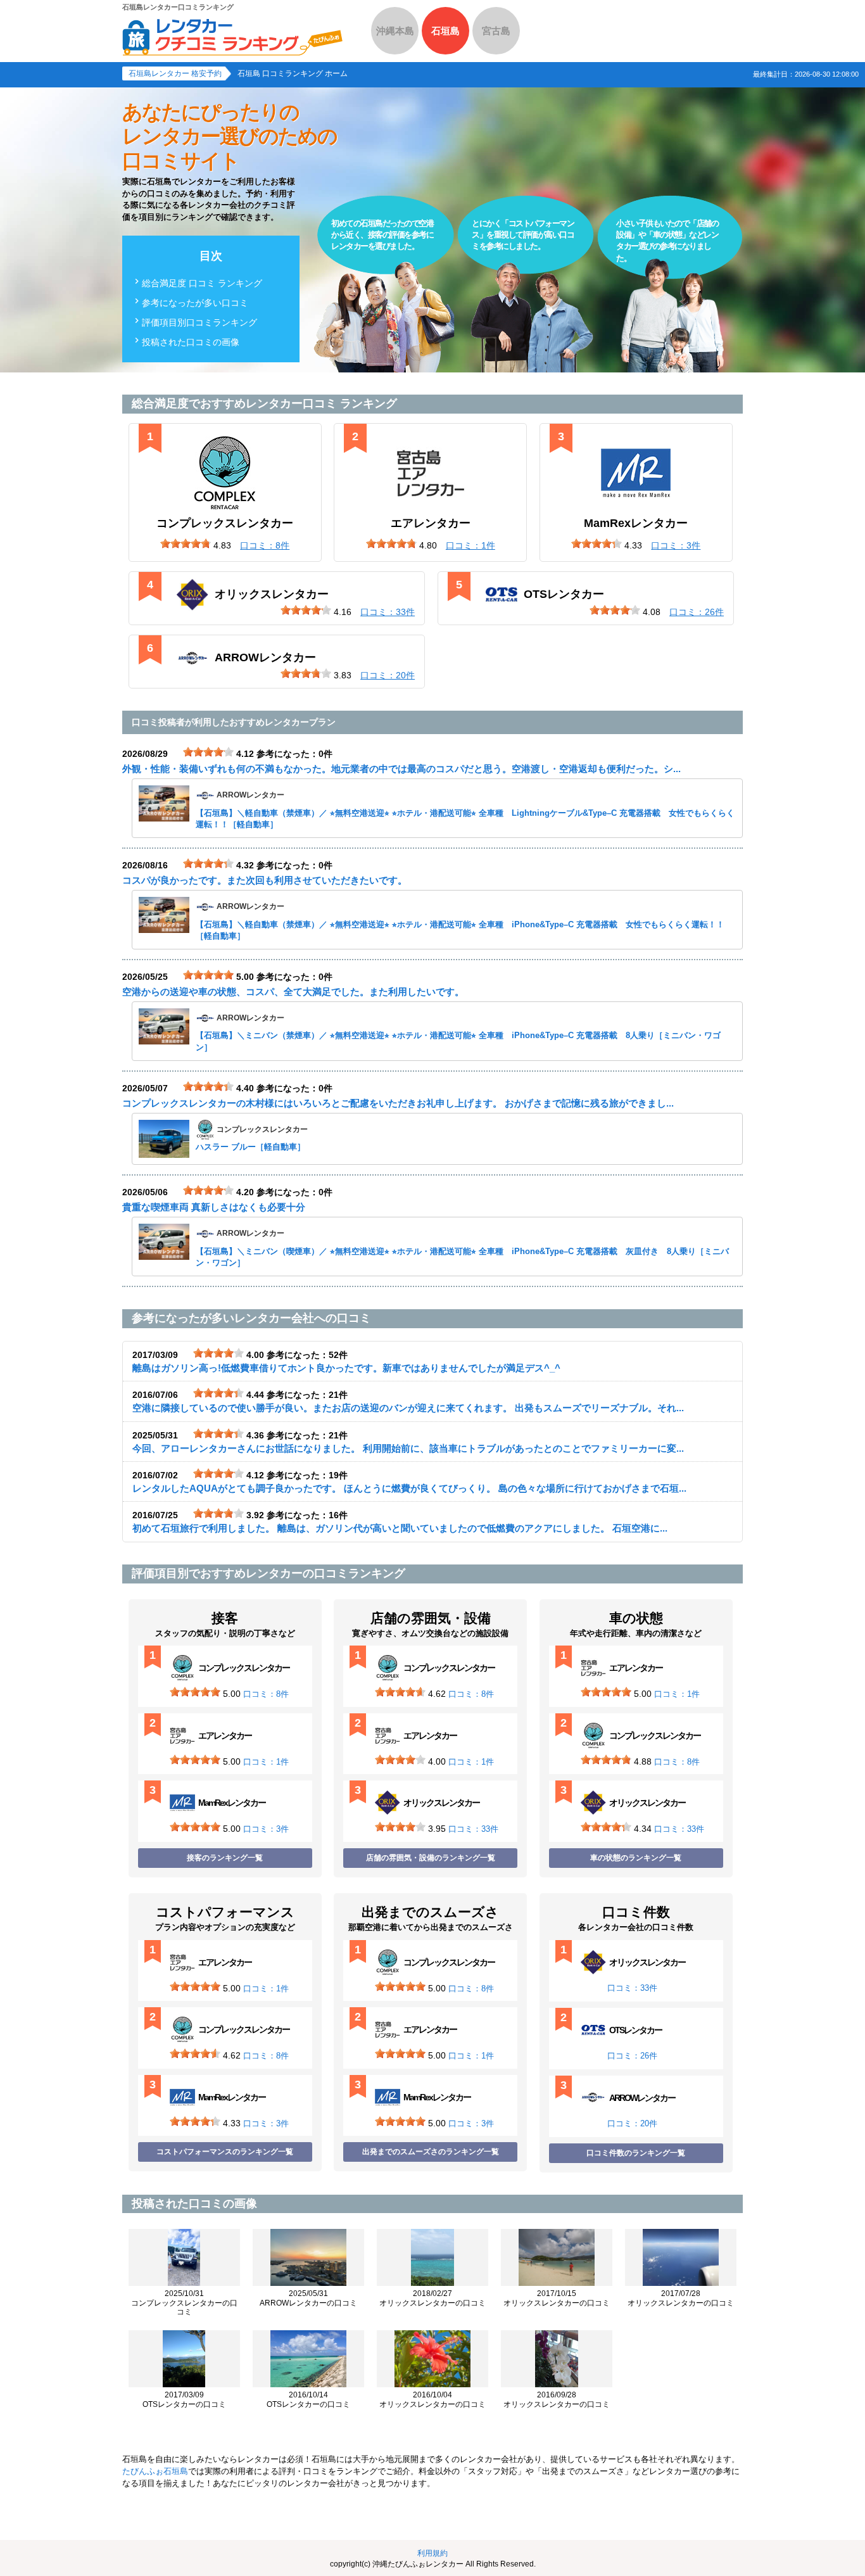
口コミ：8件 (266, 1694)
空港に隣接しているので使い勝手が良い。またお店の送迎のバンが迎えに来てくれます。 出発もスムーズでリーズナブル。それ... (408, 1408)
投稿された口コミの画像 (191, 342)
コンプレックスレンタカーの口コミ (184, 2303)
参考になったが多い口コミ (195, 303)
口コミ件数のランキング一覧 (636, 2153)
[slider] (186, 543)
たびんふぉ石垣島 (155, 2471)
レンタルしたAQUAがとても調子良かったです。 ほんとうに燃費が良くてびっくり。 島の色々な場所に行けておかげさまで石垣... (409, 1488)
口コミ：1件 (266, 1762)
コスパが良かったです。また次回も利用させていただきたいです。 (265, 880)
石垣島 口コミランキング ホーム (293, 73)
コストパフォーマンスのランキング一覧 (225, 2152)
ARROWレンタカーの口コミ (308, 2298)
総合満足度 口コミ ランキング (202, 283)
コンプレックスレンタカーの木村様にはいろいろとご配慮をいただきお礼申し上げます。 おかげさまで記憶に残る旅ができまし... (398, 1103)
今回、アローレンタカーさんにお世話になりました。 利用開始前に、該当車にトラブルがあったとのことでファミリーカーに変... (408, 1448)
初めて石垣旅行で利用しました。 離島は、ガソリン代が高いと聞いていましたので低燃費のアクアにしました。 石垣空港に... (400, 1528)
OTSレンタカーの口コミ (184, 2399)
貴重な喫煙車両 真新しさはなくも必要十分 (214, 1207)
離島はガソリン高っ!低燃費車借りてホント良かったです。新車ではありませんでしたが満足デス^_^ (346, 1368)
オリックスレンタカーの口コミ (432, 2298)
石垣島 (445, 31)
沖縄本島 (395, 31)
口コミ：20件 (632, 2123)
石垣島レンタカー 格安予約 (175, 73)
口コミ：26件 (632, 2056)
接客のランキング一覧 (225, 1858)
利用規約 (432, 2553)
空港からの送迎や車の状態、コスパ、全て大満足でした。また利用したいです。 (293, 992)
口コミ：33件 (473, 1829)
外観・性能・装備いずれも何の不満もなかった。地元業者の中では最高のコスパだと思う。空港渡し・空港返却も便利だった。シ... (401, 769)
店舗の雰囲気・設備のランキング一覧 (431, 1858)
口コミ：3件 (266, 1829)
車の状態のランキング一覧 (636, 1858)
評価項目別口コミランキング (199, 322)
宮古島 (496, 31)
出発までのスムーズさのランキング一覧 (431, 2152)
